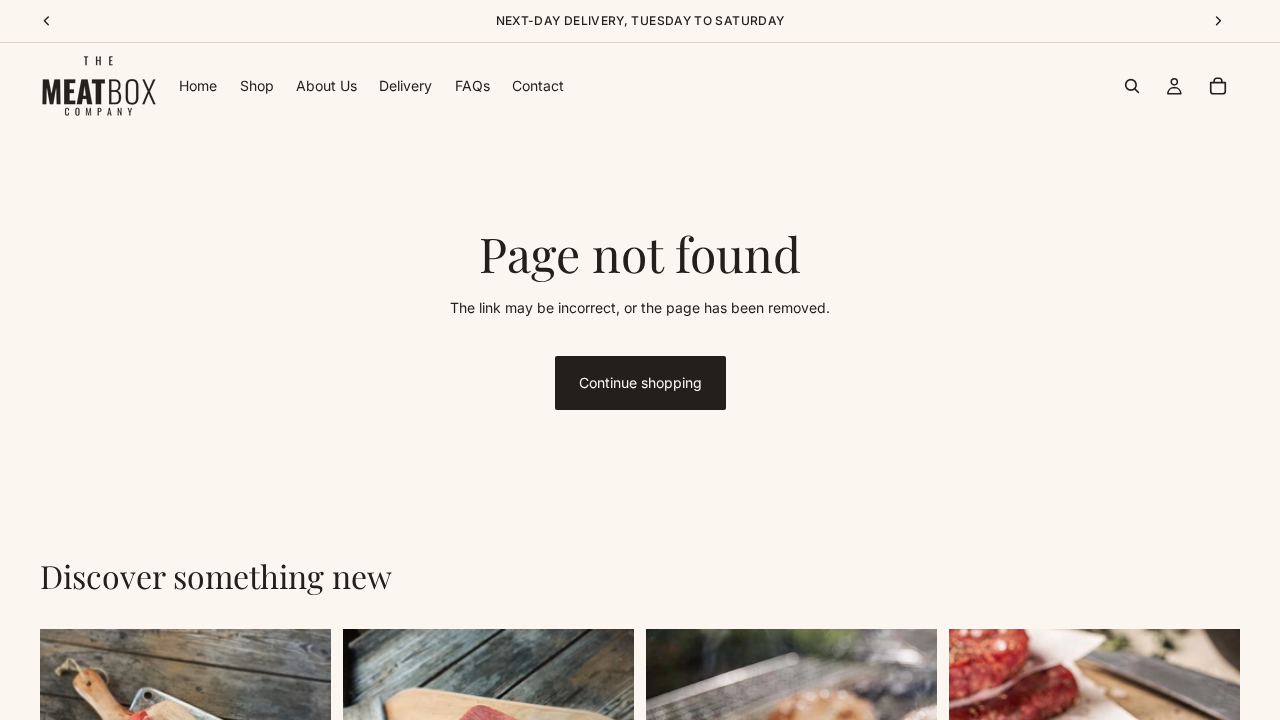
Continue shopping (640, 382)
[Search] (1132, 86)
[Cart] (1218, 86)
